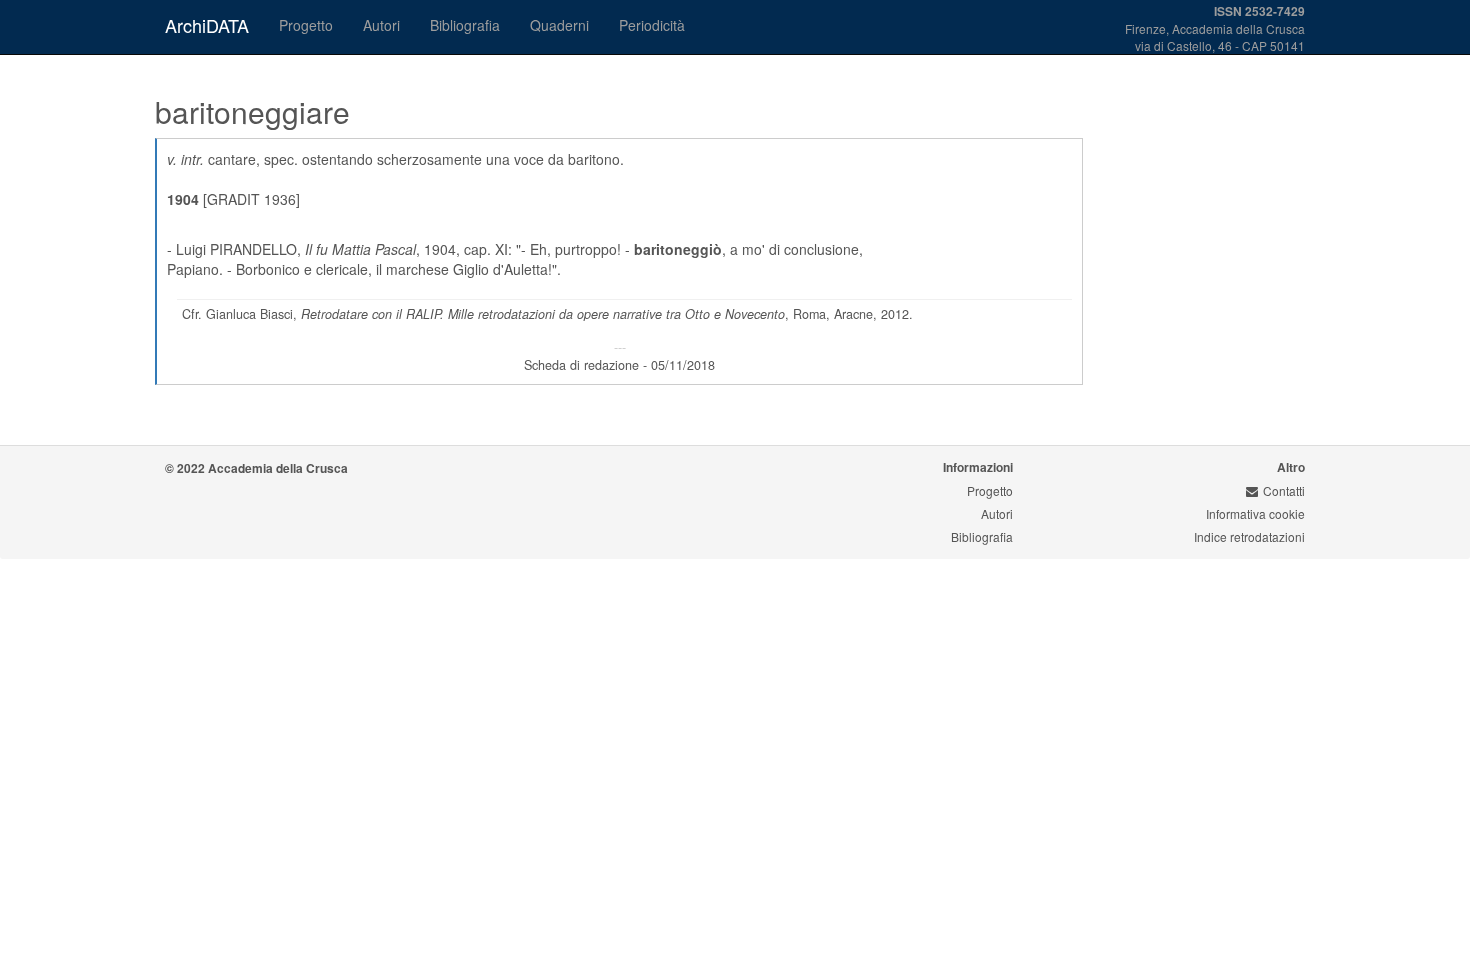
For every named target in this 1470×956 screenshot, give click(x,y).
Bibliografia (465, 25)
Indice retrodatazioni (1249, 536)
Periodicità (652, 25)
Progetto (306, 25)
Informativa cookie (1255, 513)
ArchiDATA (207, 25)
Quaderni (559, 25)
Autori (381, 25)
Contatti (1284, 490)
